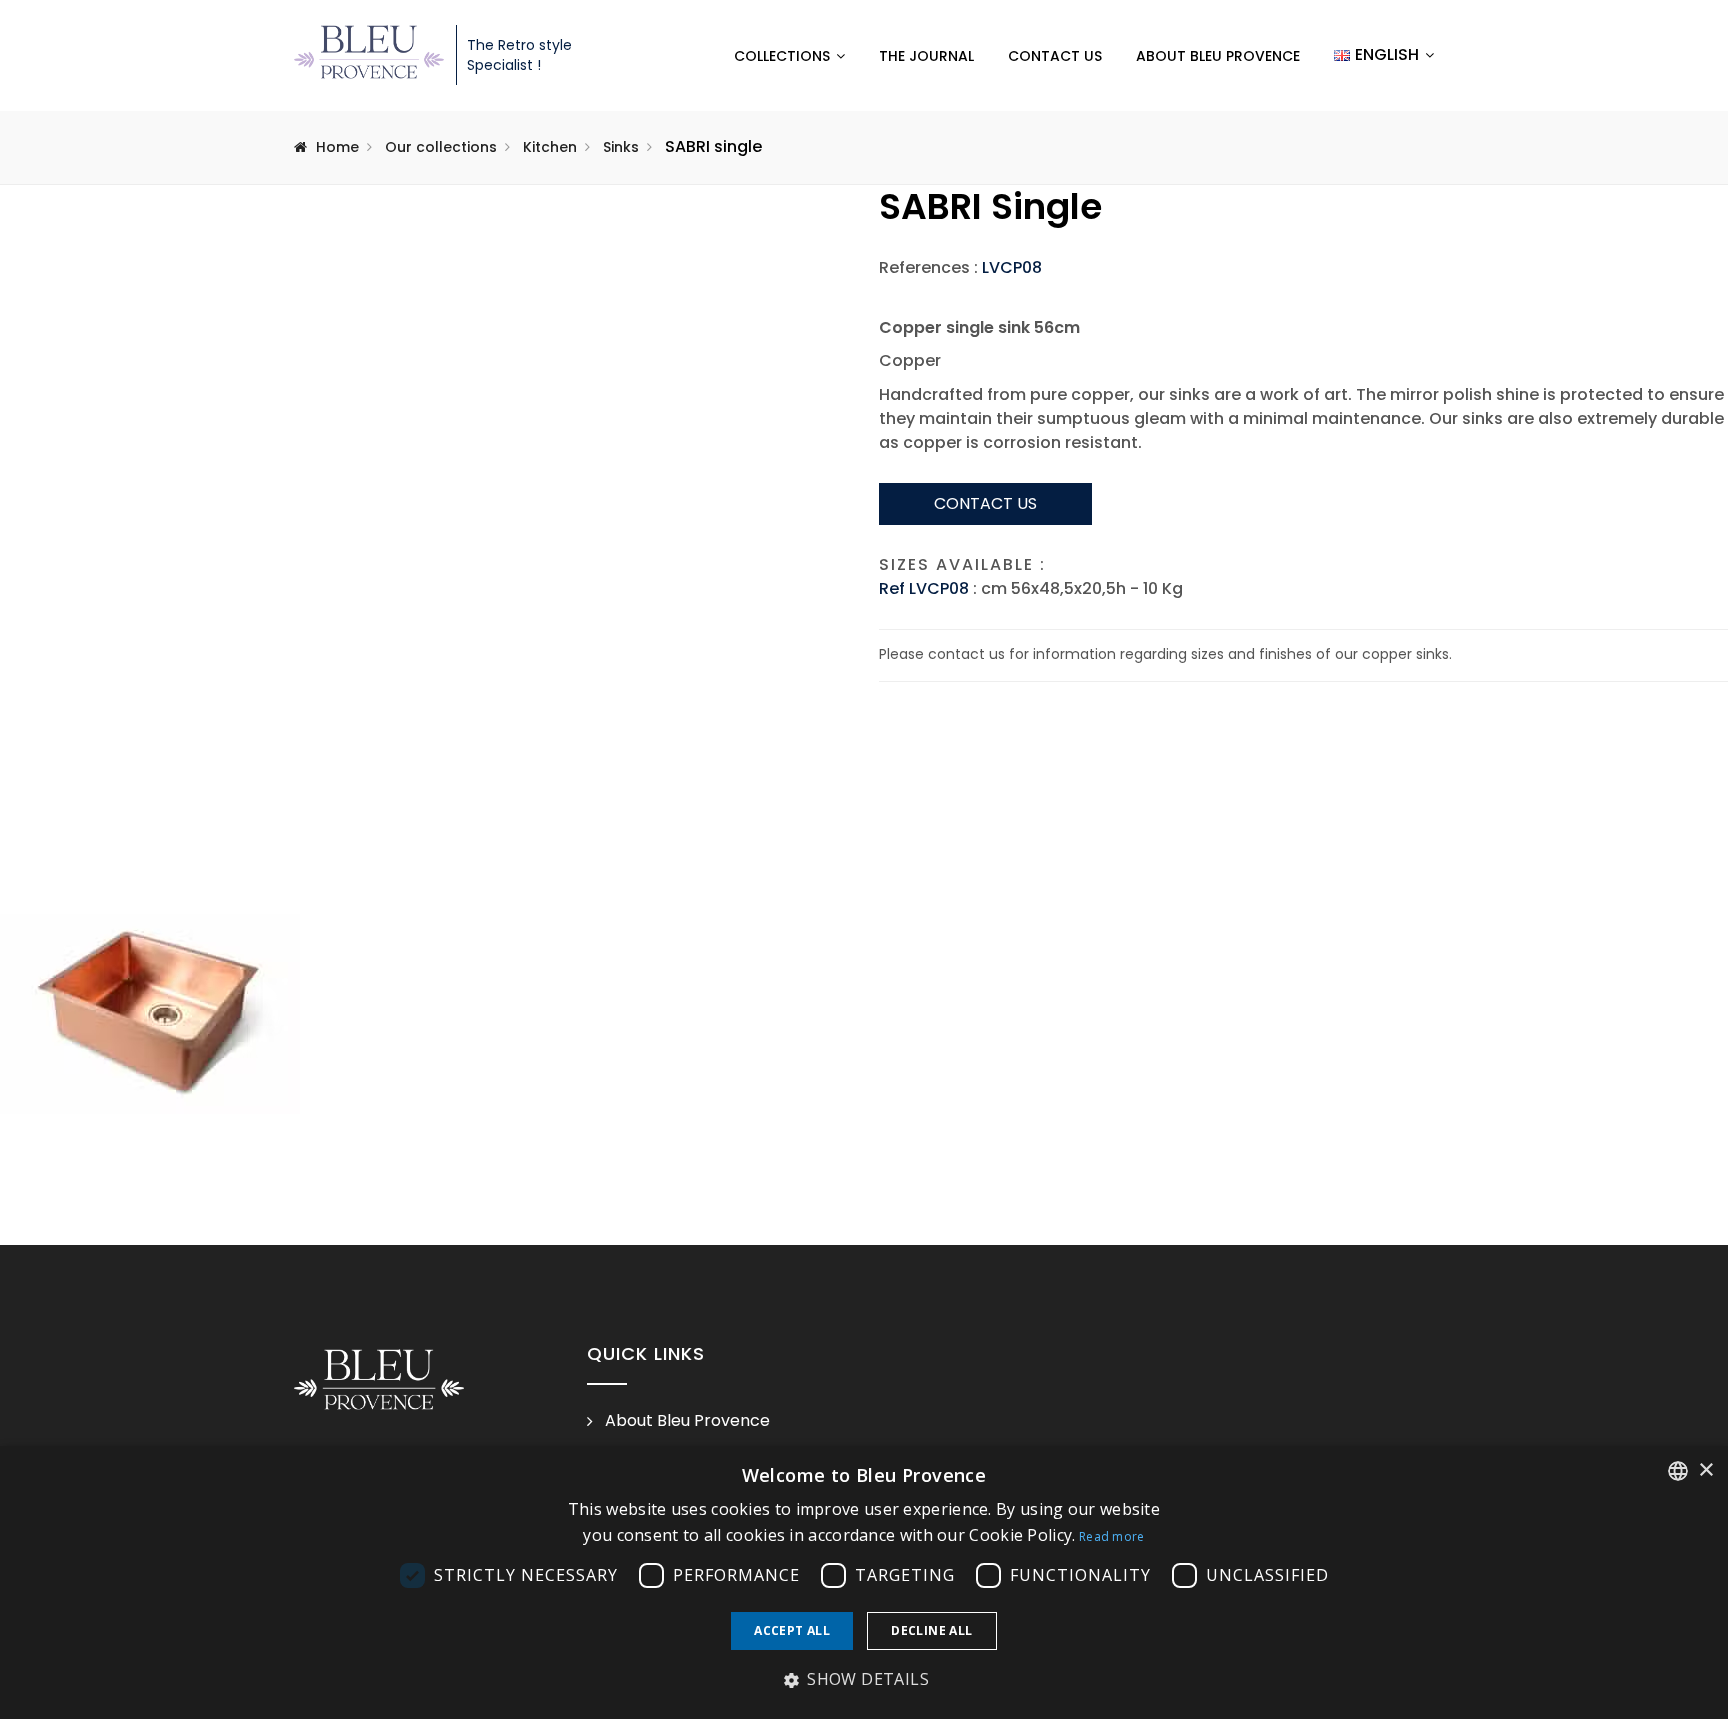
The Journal (926, 56)
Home (337, 147)
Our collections (441, 147)
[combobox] (1678, 1471)
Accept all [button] (792, 1630)
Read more (1112, 1536)
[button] (864, 1680)
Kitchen (550, 147)
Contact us (1055, 56)
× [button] (1705, 1470)
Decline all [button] (931, 1630)
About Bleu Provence (1218, 56)
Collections (782, 56)
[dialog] (864, 1582)
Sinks (621, 147)
